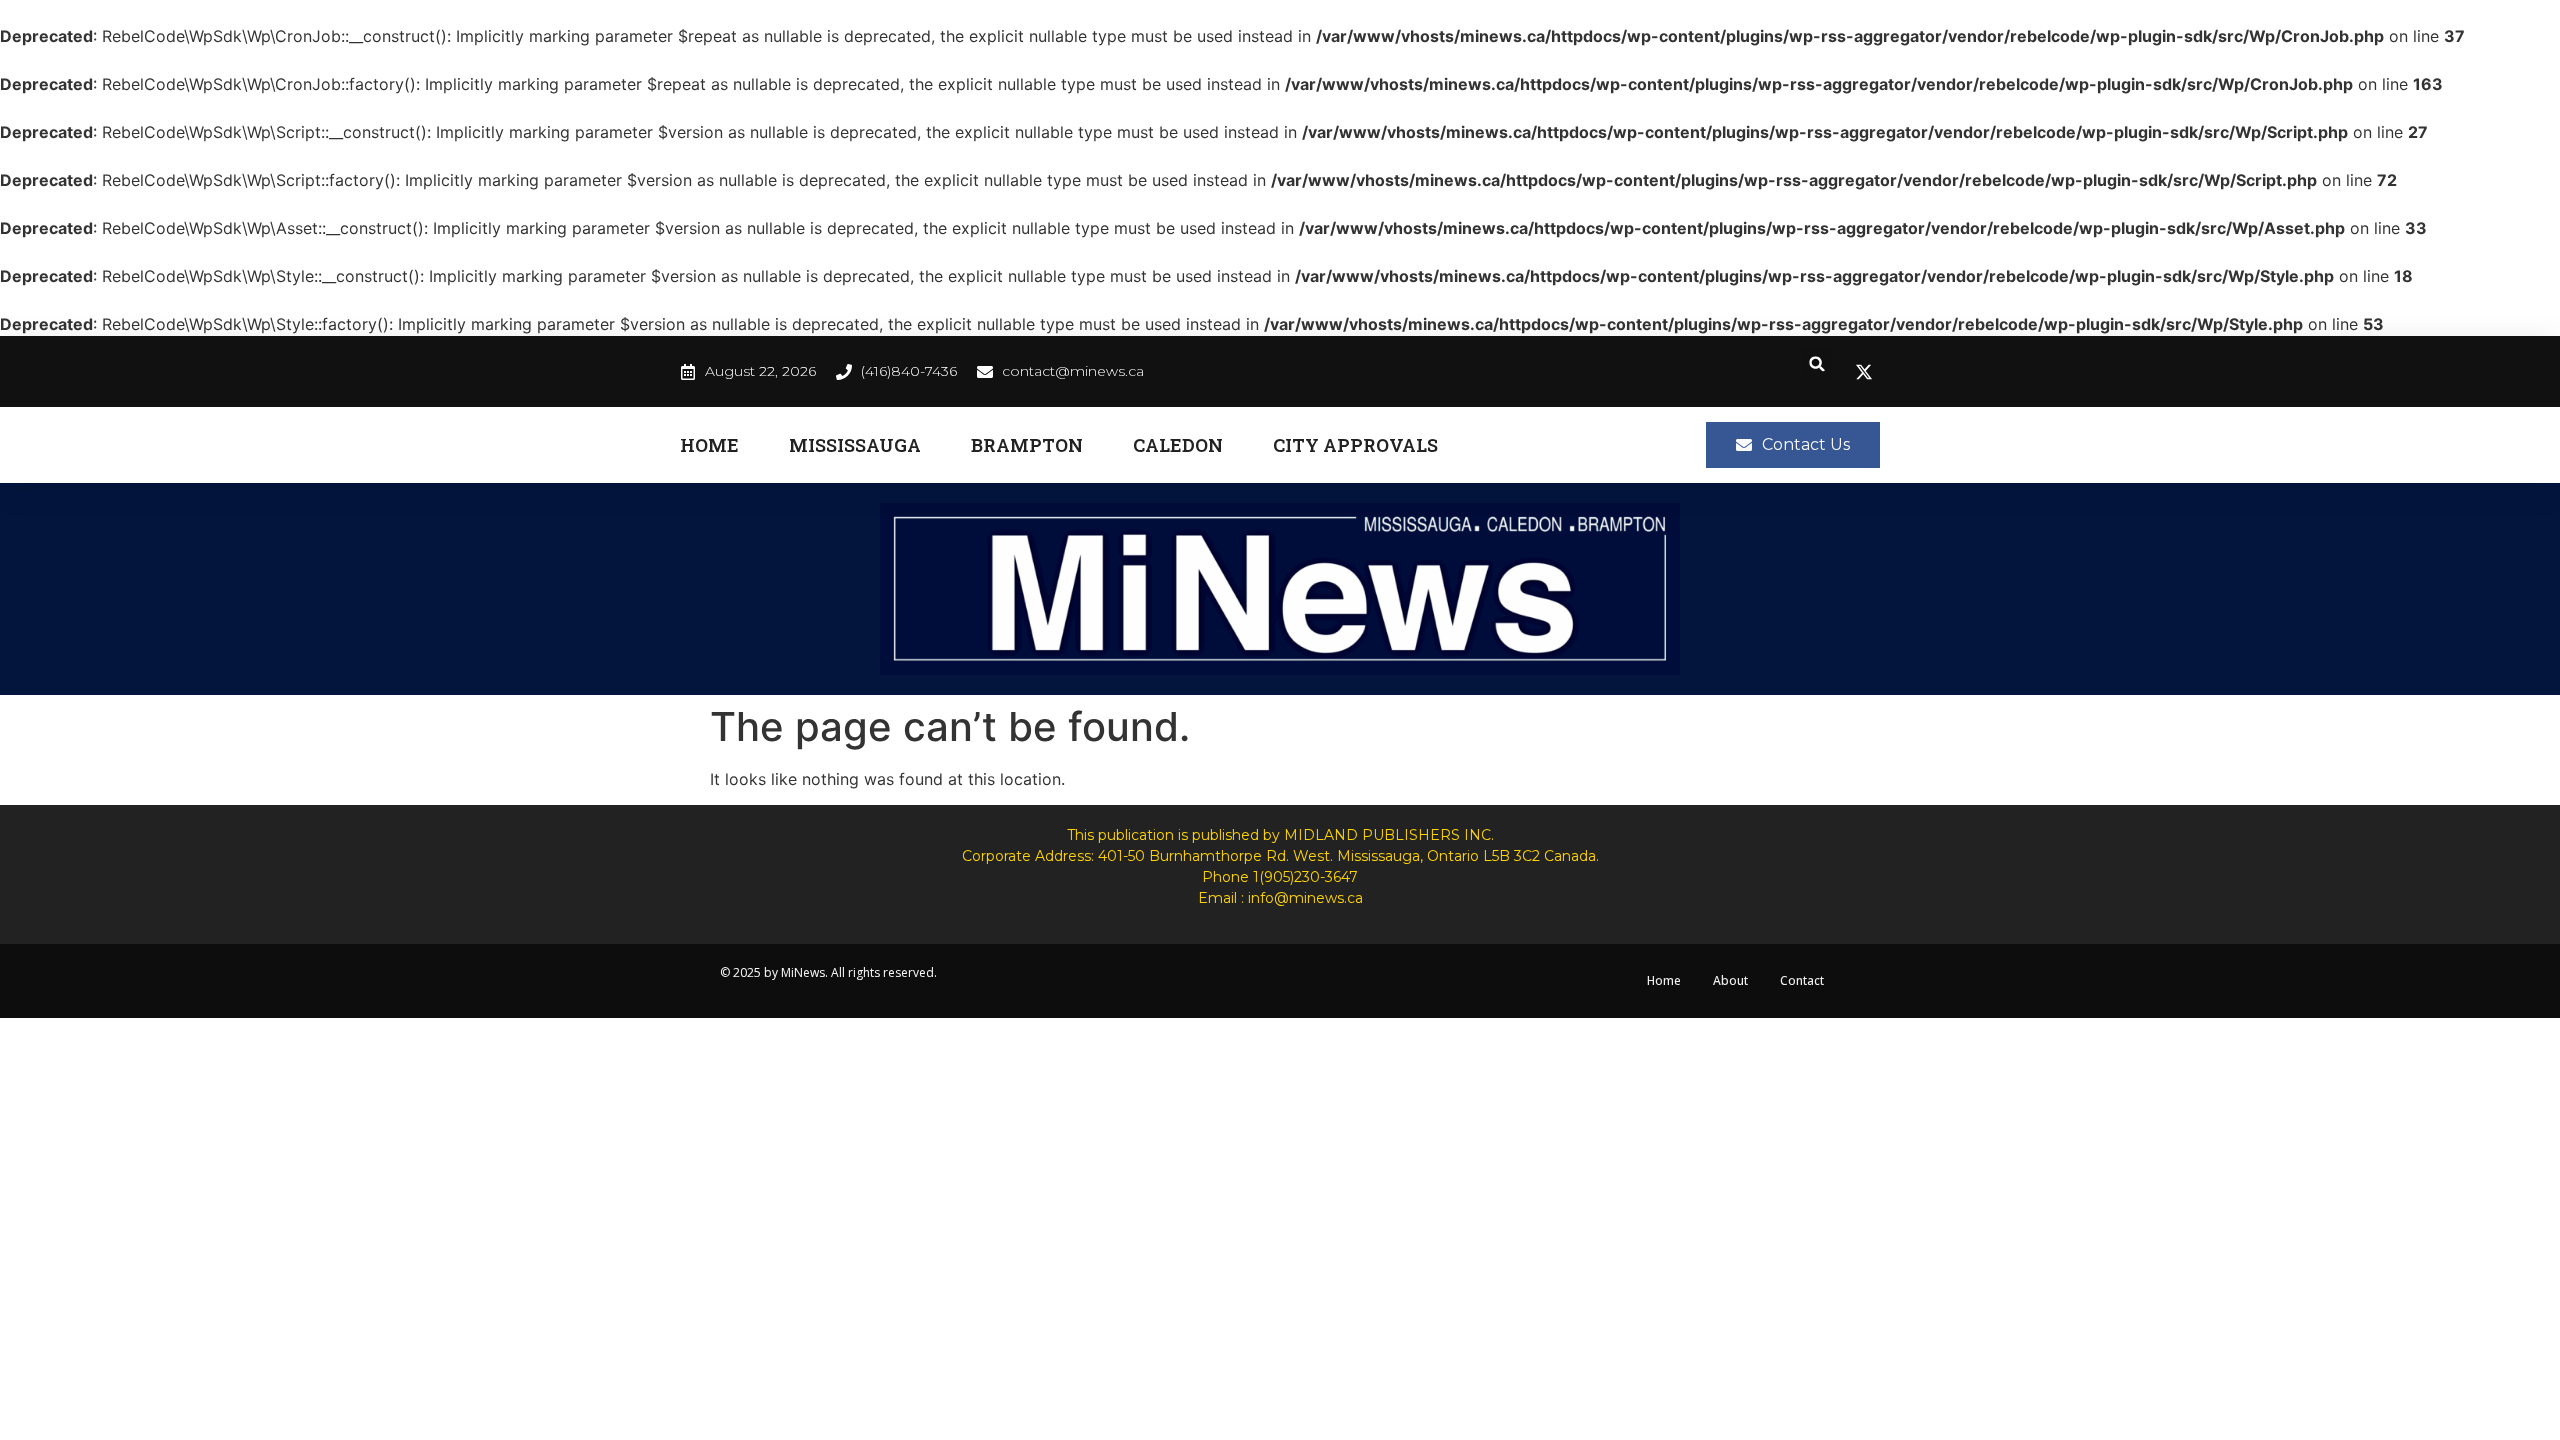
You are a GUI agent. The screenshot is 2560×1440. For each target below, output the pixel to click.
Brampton (1027, 445)
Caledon (1178, 445)
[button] (1817, 363)
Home (709, 445)
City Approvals (1355, 445)
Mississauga (855, 445)
